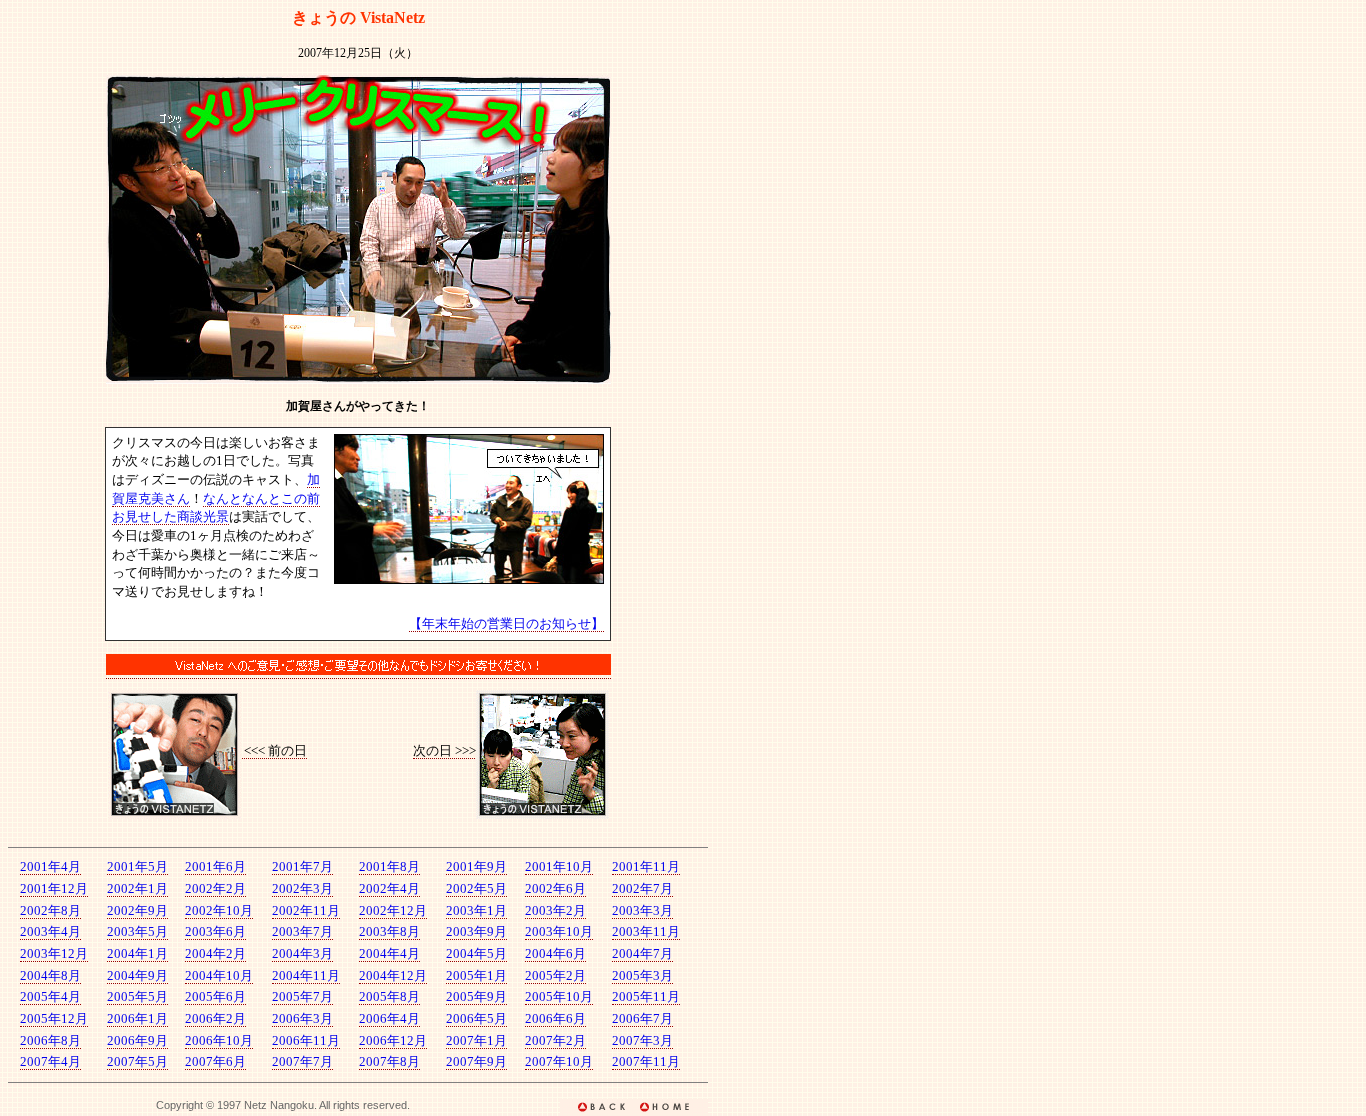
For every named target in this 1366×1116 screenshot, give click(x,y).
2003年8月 (389, 931)
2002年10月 (219, 910)
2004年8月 (50, 975)
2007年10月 (559, 1061)
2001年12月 (54, 888)
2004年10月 (219, 975)
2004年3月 (302, 953)
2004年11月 (306, 975)
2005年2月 (555, 975)
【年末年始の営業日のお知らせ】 (506, 623)
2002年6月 (555, 888)
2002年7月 (642, 888)
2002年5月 (476, 888)
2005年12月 (54, 1018)
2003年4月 (50, 931)
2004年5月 (476, 953)
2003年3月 (642, 910)
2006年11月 (306, 1040)
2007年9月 (476, 1061)
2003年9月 (476, 931)
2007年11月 (646, 1061)
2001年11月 (646, 866)
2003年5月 (137, 931)
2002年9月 (137, 910)
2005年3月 (642, 975)
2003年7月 (302, 931)
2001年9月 (476, 866)
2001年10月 (559, 866)
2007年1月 (476, 1040)
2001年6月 (215, 866)
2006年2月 (215, 1018)
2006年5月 (476, 1018)
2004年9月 (137, 975)
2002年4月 (389, 888)
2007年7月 (302, 1061)
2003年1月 (476, 910)
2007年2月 (555, 1040)
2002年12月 (393, 910)
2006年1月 (137, 1018)
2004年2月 (215, 953)
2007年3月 (642, 1040)
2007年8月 (389, 1061)
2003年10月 (559, 931)
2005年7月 (302, 996)
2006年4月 (389, 1018)
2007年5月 (137, 1061)
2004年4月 (389, 953)
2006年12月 (393, 1040)
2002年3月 (302, 888)
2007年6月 (215, 1061)
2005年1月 (476, 975)
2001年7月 (302, 866)
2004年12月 (393, 975)
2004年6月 (555, 953)
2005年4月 (50, 996)
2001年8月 (389, 866)
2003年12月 (54, 953)
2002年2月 (215, 888)
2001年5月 (137, 866)
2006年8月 (50, 1040)
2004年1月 (137, 953)
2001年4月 (50, 866)
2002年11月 (306, 910)
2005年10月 (559, 996)
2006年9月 (137, 1040)
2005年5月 (137, 996)
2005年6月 (215, 996)
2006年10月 (219, 1040)
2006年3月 (302, 1018)
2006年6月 (555, 1018)
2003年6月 (215, 931)
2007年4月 (50, 1061)
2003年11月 (646, 931)
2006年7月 (642, 1018)
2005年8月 (389, 996)
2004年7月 (642, 953)
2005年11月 (646, 996)
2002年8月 (50, 910)
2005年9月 (476, 996)
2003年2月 (555, 910)
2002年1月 (137, 888)
